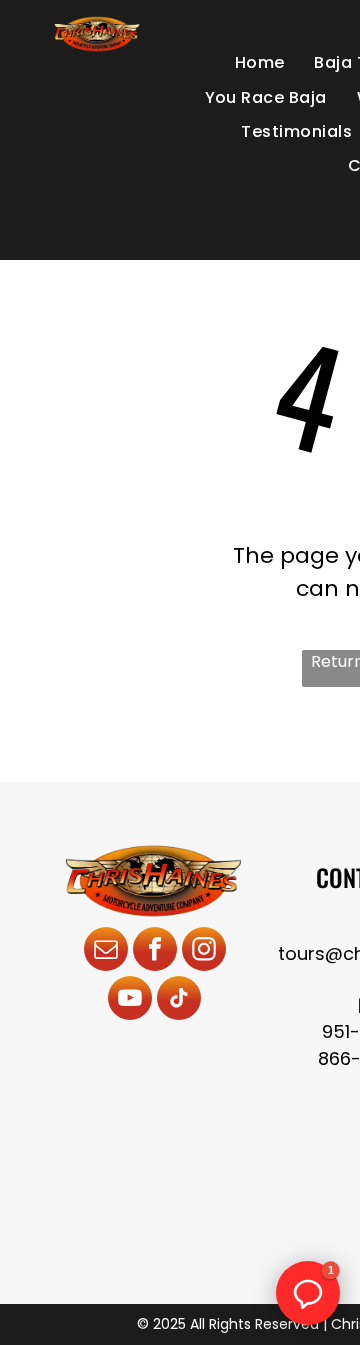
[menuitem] (260, 63)
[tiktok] (179, 1000)
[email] (106, 951)
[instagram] (204, 951)
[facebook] (155, 951)
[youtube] (130, 1000)
